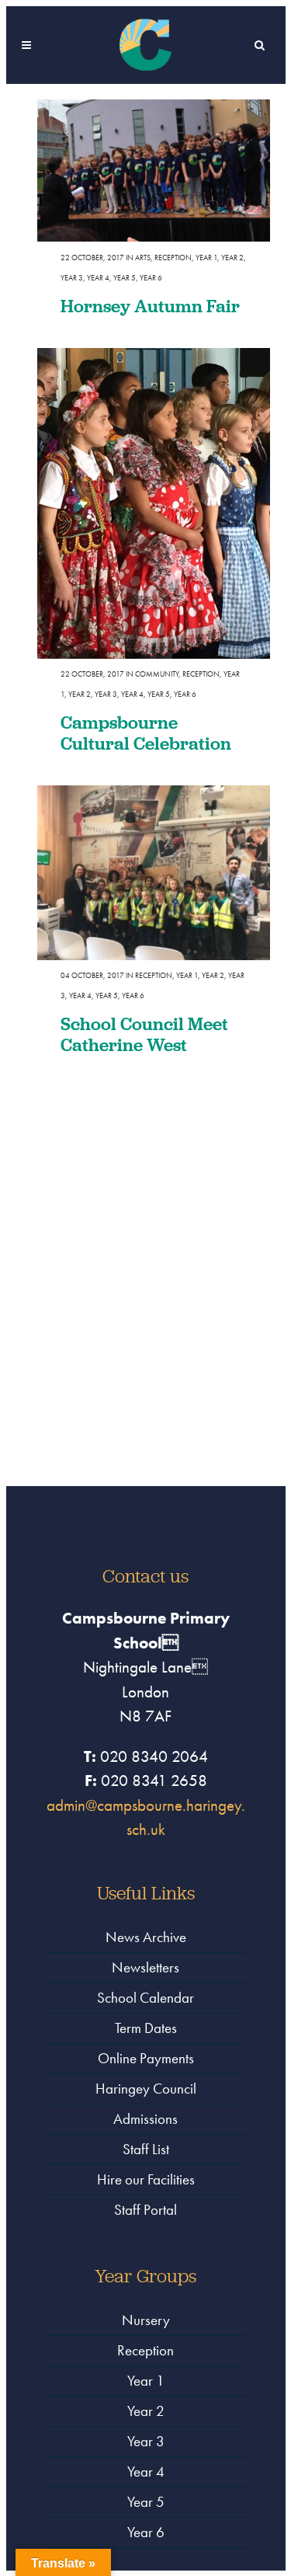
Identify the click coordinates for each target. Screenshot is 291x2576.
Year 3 (72, 278)
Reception (173, 258)
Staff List (146, 2149)
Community (157, 674)
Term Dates (146, 2028)
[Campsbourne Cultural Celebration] (154, 503)
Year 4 (98, 278)
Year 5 (125, 278)
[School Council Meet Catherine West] (154, 873)
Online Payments (146, 2058)
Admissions (145, 2119)
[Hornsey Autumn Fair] (154, 171)
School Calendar (145, 1998)
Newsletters (145, 1967)
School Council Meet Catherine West (144, 1034)
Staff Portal (145, 2210)
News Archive (146, 1937)
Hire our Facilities (146, 2179)
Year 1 (206, 258)
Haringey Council (146, 2089)
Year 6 (151, 278)
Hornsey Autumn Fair (150, 306)
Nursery (146, 2320)
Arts (143, 258)
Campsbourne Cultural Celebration (146, 733)
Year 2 (232, 258)
